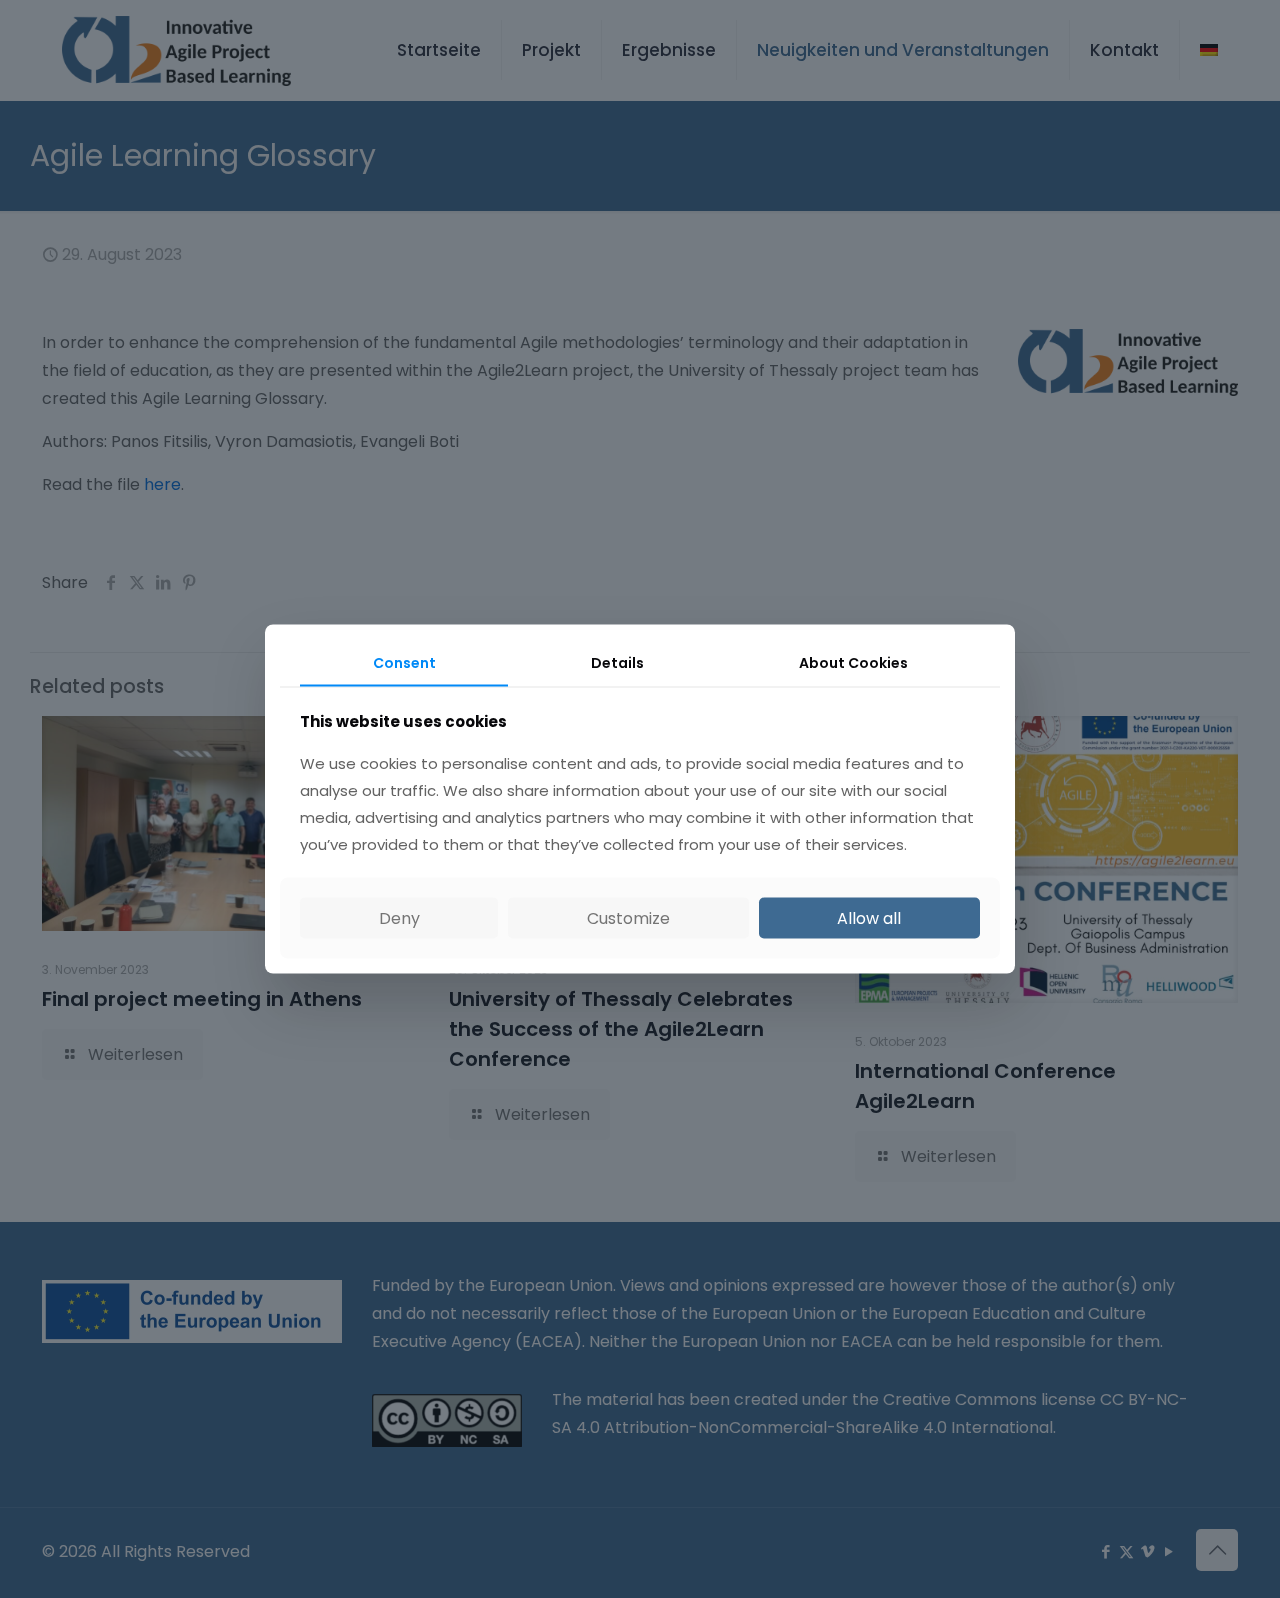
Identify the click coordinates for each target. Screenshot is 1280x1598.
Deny (399, 917)
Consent (404, 663)
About (853, 663)
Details (617, 663)
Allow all (869, 917)
